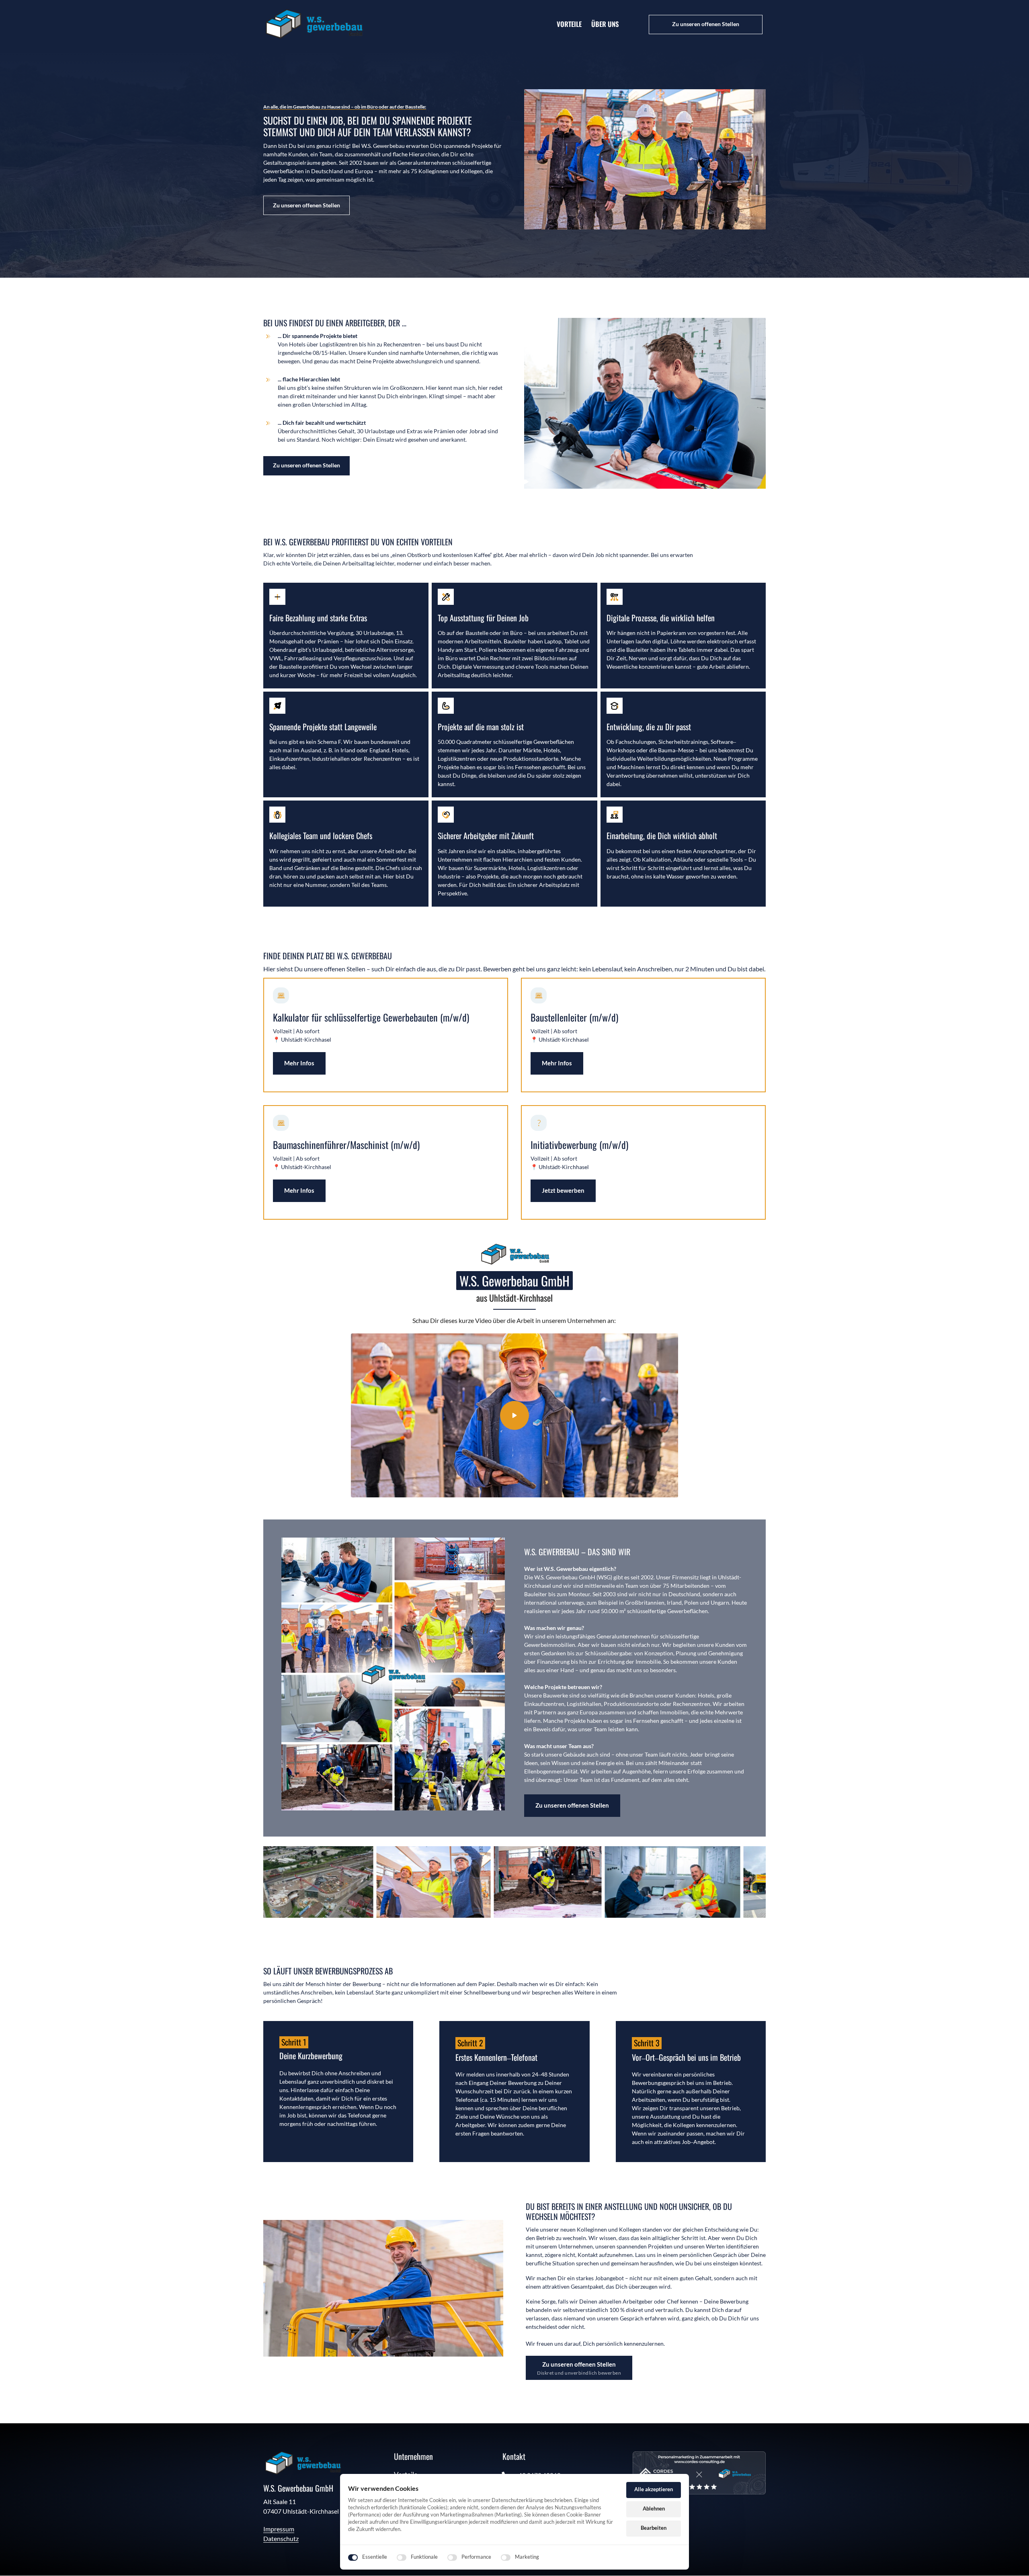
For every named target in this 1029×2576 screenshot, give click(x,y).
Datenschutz (281, 2538)
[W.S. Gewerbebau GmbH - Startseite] (314, 24)
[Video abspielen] (514, 1415)
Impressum (279, 2529)
